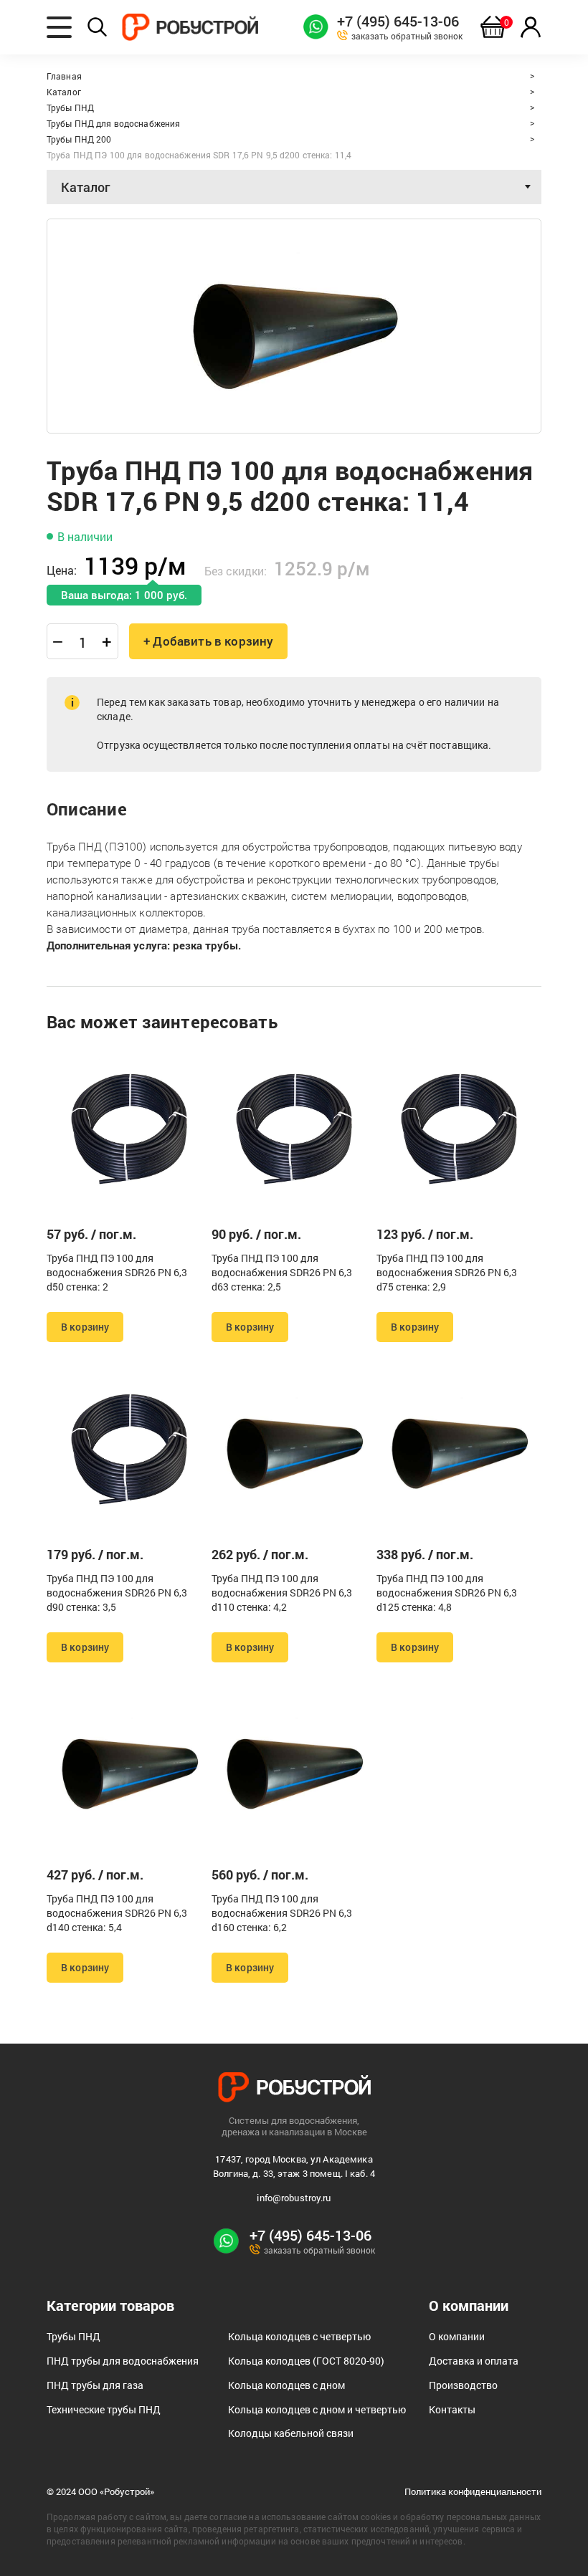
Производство (463, 2385)
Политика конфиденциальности (473, 2492)
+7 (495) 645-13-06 (398, 21)
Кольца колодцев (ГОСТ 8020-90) (306, 2361)
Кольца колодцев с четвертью (299, 2336)
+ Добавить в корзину (208, 641)
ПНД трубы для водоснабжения (123, 2361)
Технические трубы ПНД (104, 2409)
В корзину (85, 1327)
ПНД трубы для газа (95, 2385)
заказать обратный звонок (407, 35)
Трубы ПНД (73, 2336)
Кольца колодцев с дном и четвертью (317, 2409)
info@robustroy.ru (294, 2198)
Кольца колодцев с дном (286, 2385)
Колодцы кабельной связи (291, 2433)
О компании (457, 2336)
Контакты (452, 2409)
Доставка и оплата (474, 2361)
